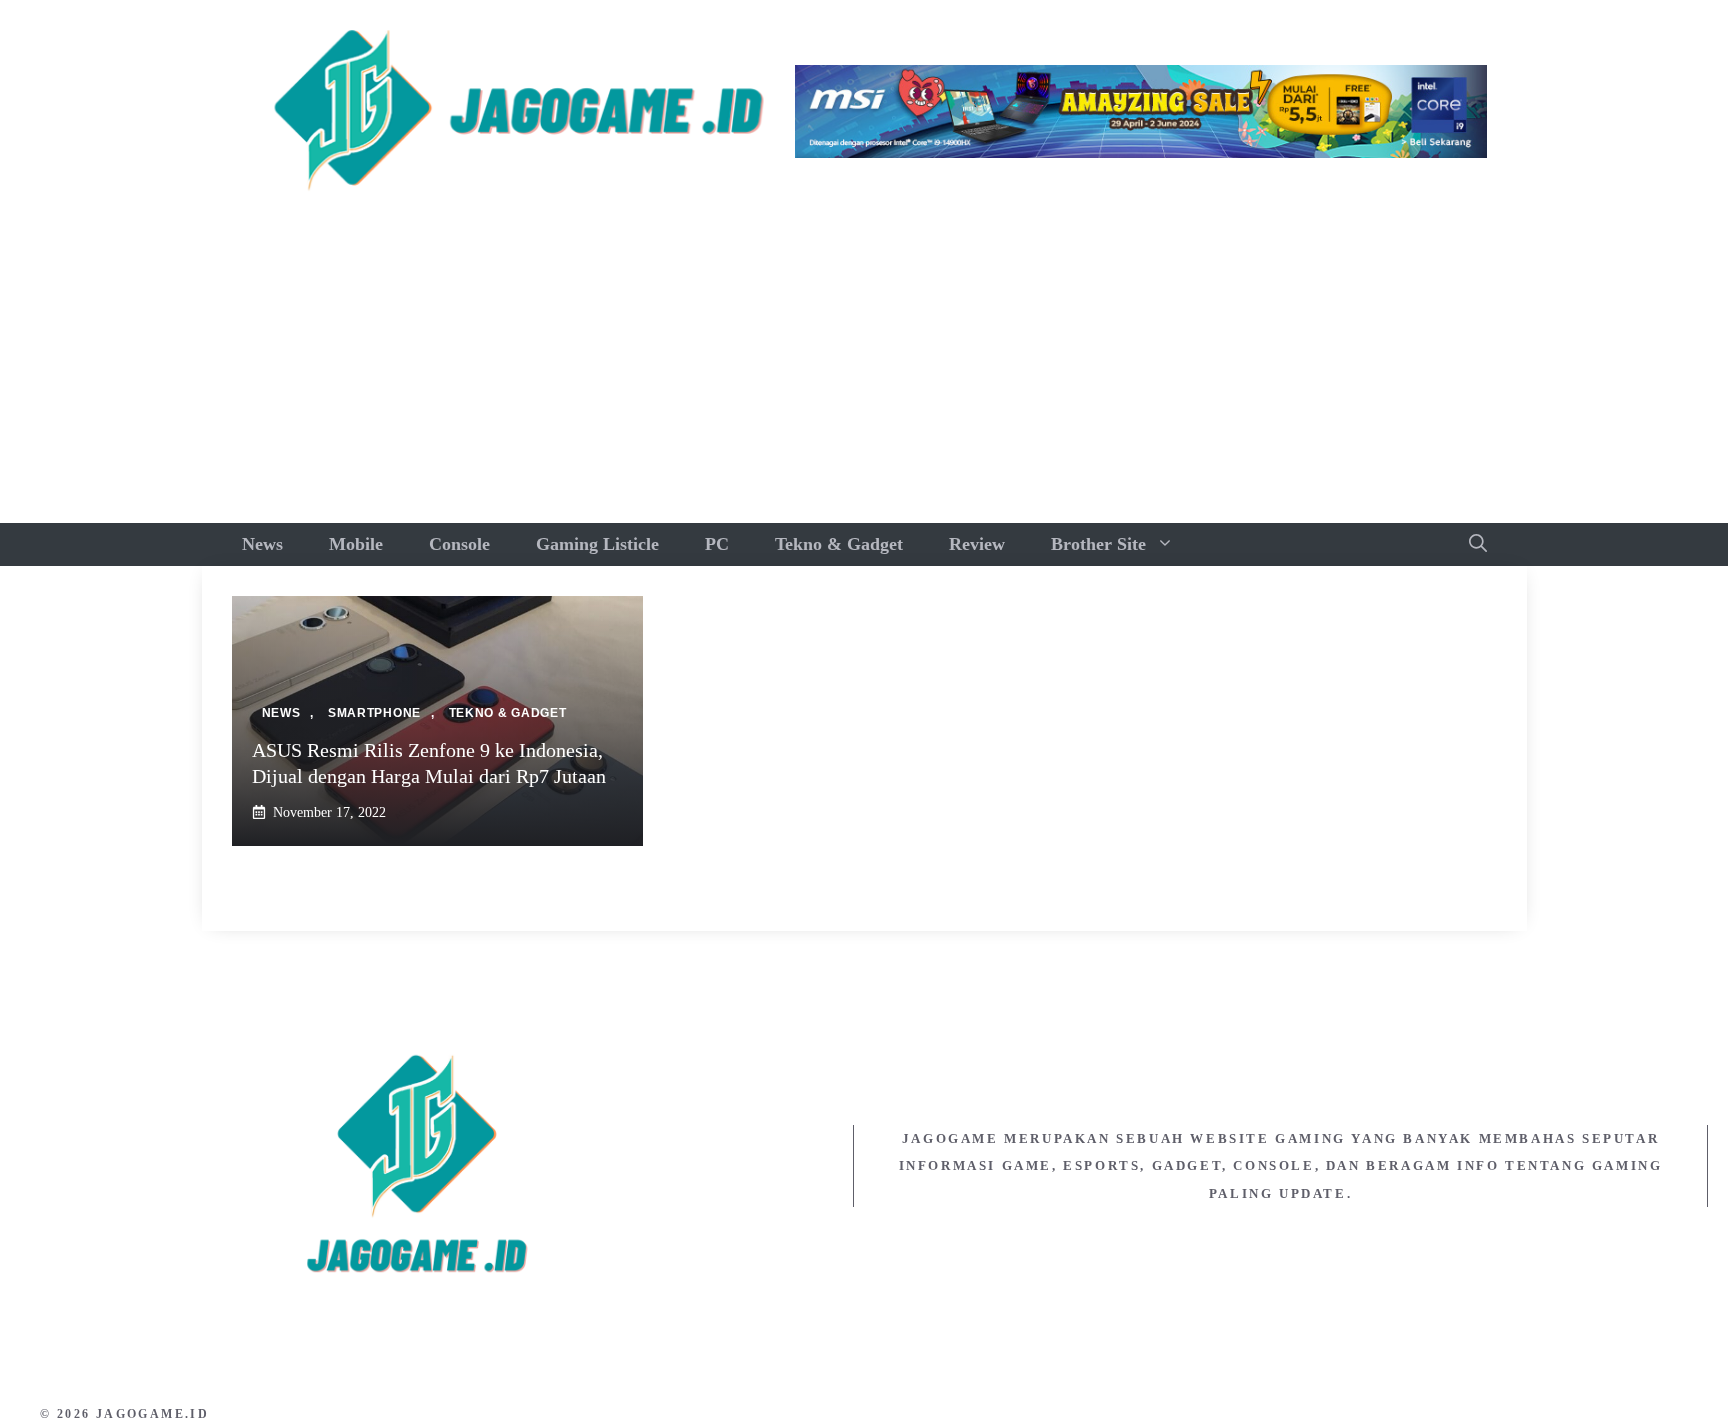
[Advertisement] (864, 373)
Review (977, 544)
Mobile (356, 544)
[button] (1478, 544)
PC (717, 544)
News (262, 544)
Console (459, 544)
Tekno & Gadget (839, 544)
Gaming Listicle (597, 544)
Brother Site (1098, 544)
